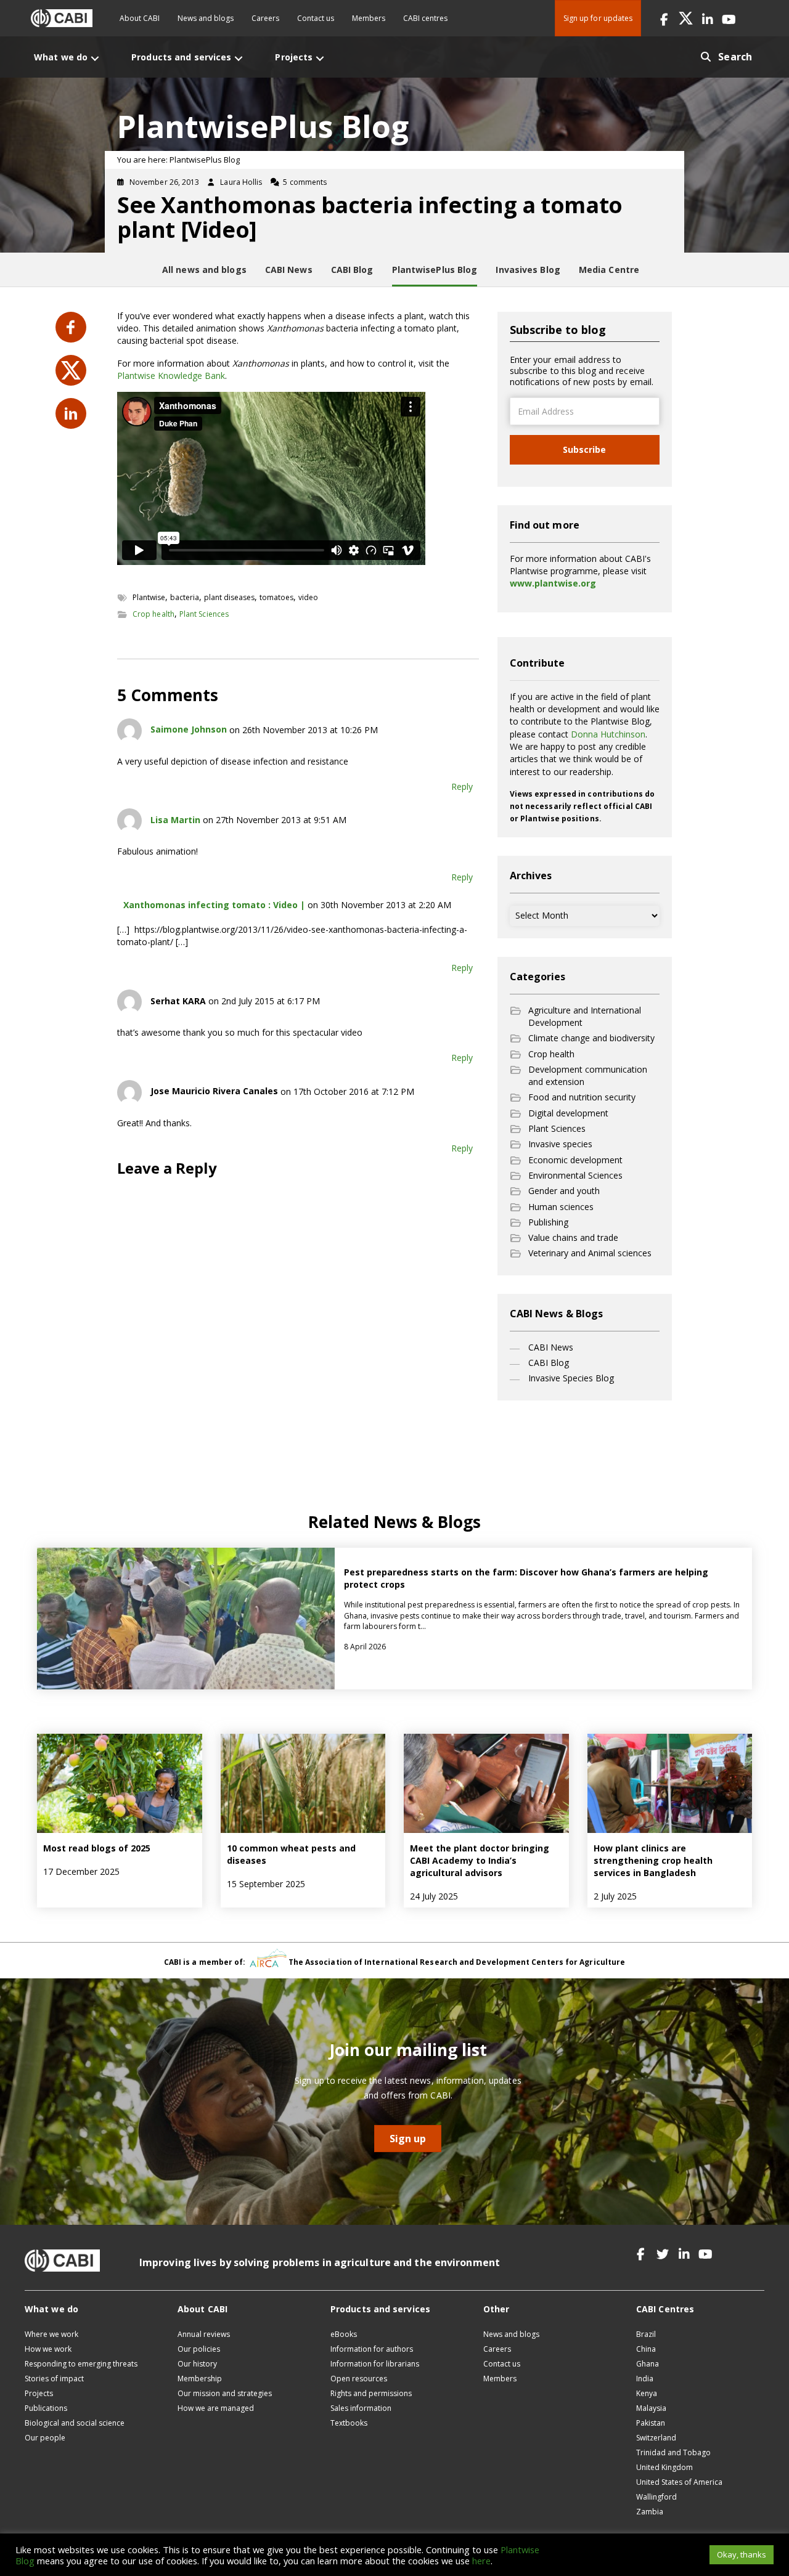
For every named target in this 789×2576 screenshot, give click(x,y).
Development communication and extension (588, 1075)
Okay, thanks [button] (742, 2554)
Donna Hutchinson (608, 734)
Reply (462, 786)
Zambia (650, 2512)
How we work (48, 2349)
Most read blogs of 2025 (97, 1848)
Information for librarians (375, 2364)
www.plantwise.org (553, 583)
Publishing (548, 1222)
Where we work (51, 2334)
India (645, 2379)
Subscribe (584, 449)
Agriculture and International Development (585, 1016)
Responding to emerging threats (81, 2364)
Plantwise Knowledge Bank (171, 376)
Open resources (359, 2379)
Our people (45, 2438)
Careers (265, 18)
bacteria (185, 597)
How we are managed (216, 2408)
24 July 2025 (434, 1896)
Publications (46, 2408)
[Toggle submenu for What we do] (95, 58)
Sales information (361, 2408)
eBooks (344, 2334)
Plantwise (149, 597)
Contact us (316, 18)
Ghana (648, 2364)
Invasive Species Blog (571, 1378)
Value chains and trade (573, 1237)
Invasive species (560, 1144)
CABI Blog (549, 1363)
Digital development (568, 1113)
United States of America (679, 2482)
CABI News (551, 1347)
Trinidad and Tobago (673, 2452)
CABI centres (425, 18)
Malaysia (651, 2408)
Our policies (199, 2349)
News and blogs (206, 18)
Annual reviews (204, 2334)
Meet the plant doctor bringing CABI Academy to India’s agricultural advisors (480, 1861)
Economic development (575, 1160)
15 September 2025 (266, 1884)
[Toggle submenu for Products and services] (239, 58)
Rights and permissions (371, 2393)
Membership (200, 2379)
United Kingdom (664, 2467)
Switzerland (656, 2438)
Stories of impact (54, 2379)
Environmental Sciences (575, 1175)
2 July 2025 (615, 1896)
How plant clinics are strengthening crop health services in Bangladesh (653, 1861)
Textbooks (349, 2423)
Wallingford (656, 2497)
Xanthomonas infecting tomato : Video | (214, 905)
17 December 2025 (81, 1871)
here (481, 2561)
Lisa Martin (175, 820)
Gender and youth (564, 1191)
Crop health (153, 614)
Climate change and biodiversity (591, 1038)
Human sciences (561, 1207)
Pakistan (651, 2423)
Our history (197, 2364)
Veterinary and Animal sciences (590, 1253)
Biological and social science (75, 2423)
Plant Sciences (204, 614)
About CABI (140, 18)
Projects (39, 2393)
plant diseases (229, 597)
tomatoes (276, 597)
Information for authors (372, 2349)
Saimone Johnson (189, 729)
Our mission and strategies (225, 2393)
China (646, 2349)
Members (369, 18)
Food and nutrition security (582, 1097)
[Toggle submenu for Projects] (320, 58)
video (308, 597)
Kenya (647, 2393)
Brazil (646, 2334)
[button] (664, 18)
